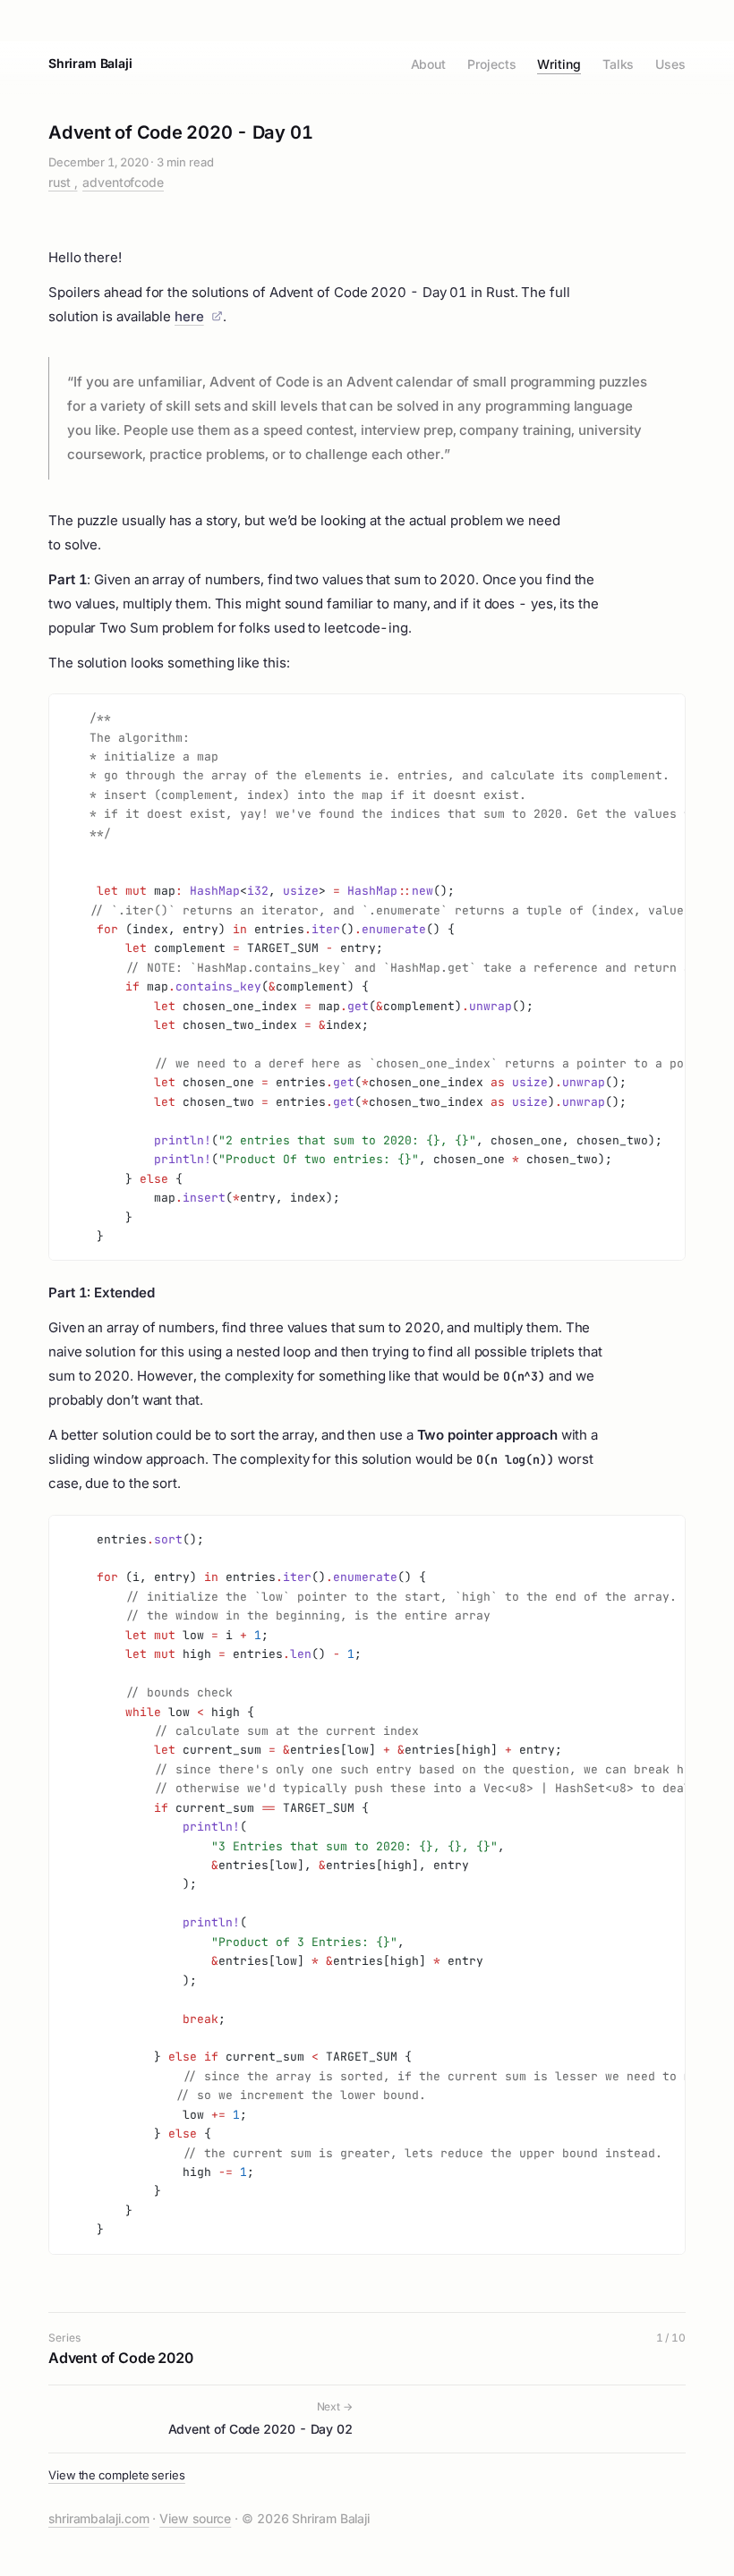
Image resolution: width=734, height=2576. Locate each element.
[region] (367, 977)
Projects (491, 64)
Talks (619, 64)
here (189, 316)
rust (61, 182)
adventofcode (123, 182)
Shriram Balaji (90, 63)
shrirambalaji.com (98, 2518)
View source (195, 2518)
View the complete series (117, 2475)
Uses (670, 64)
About (429, 64)
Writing (559, 64)
